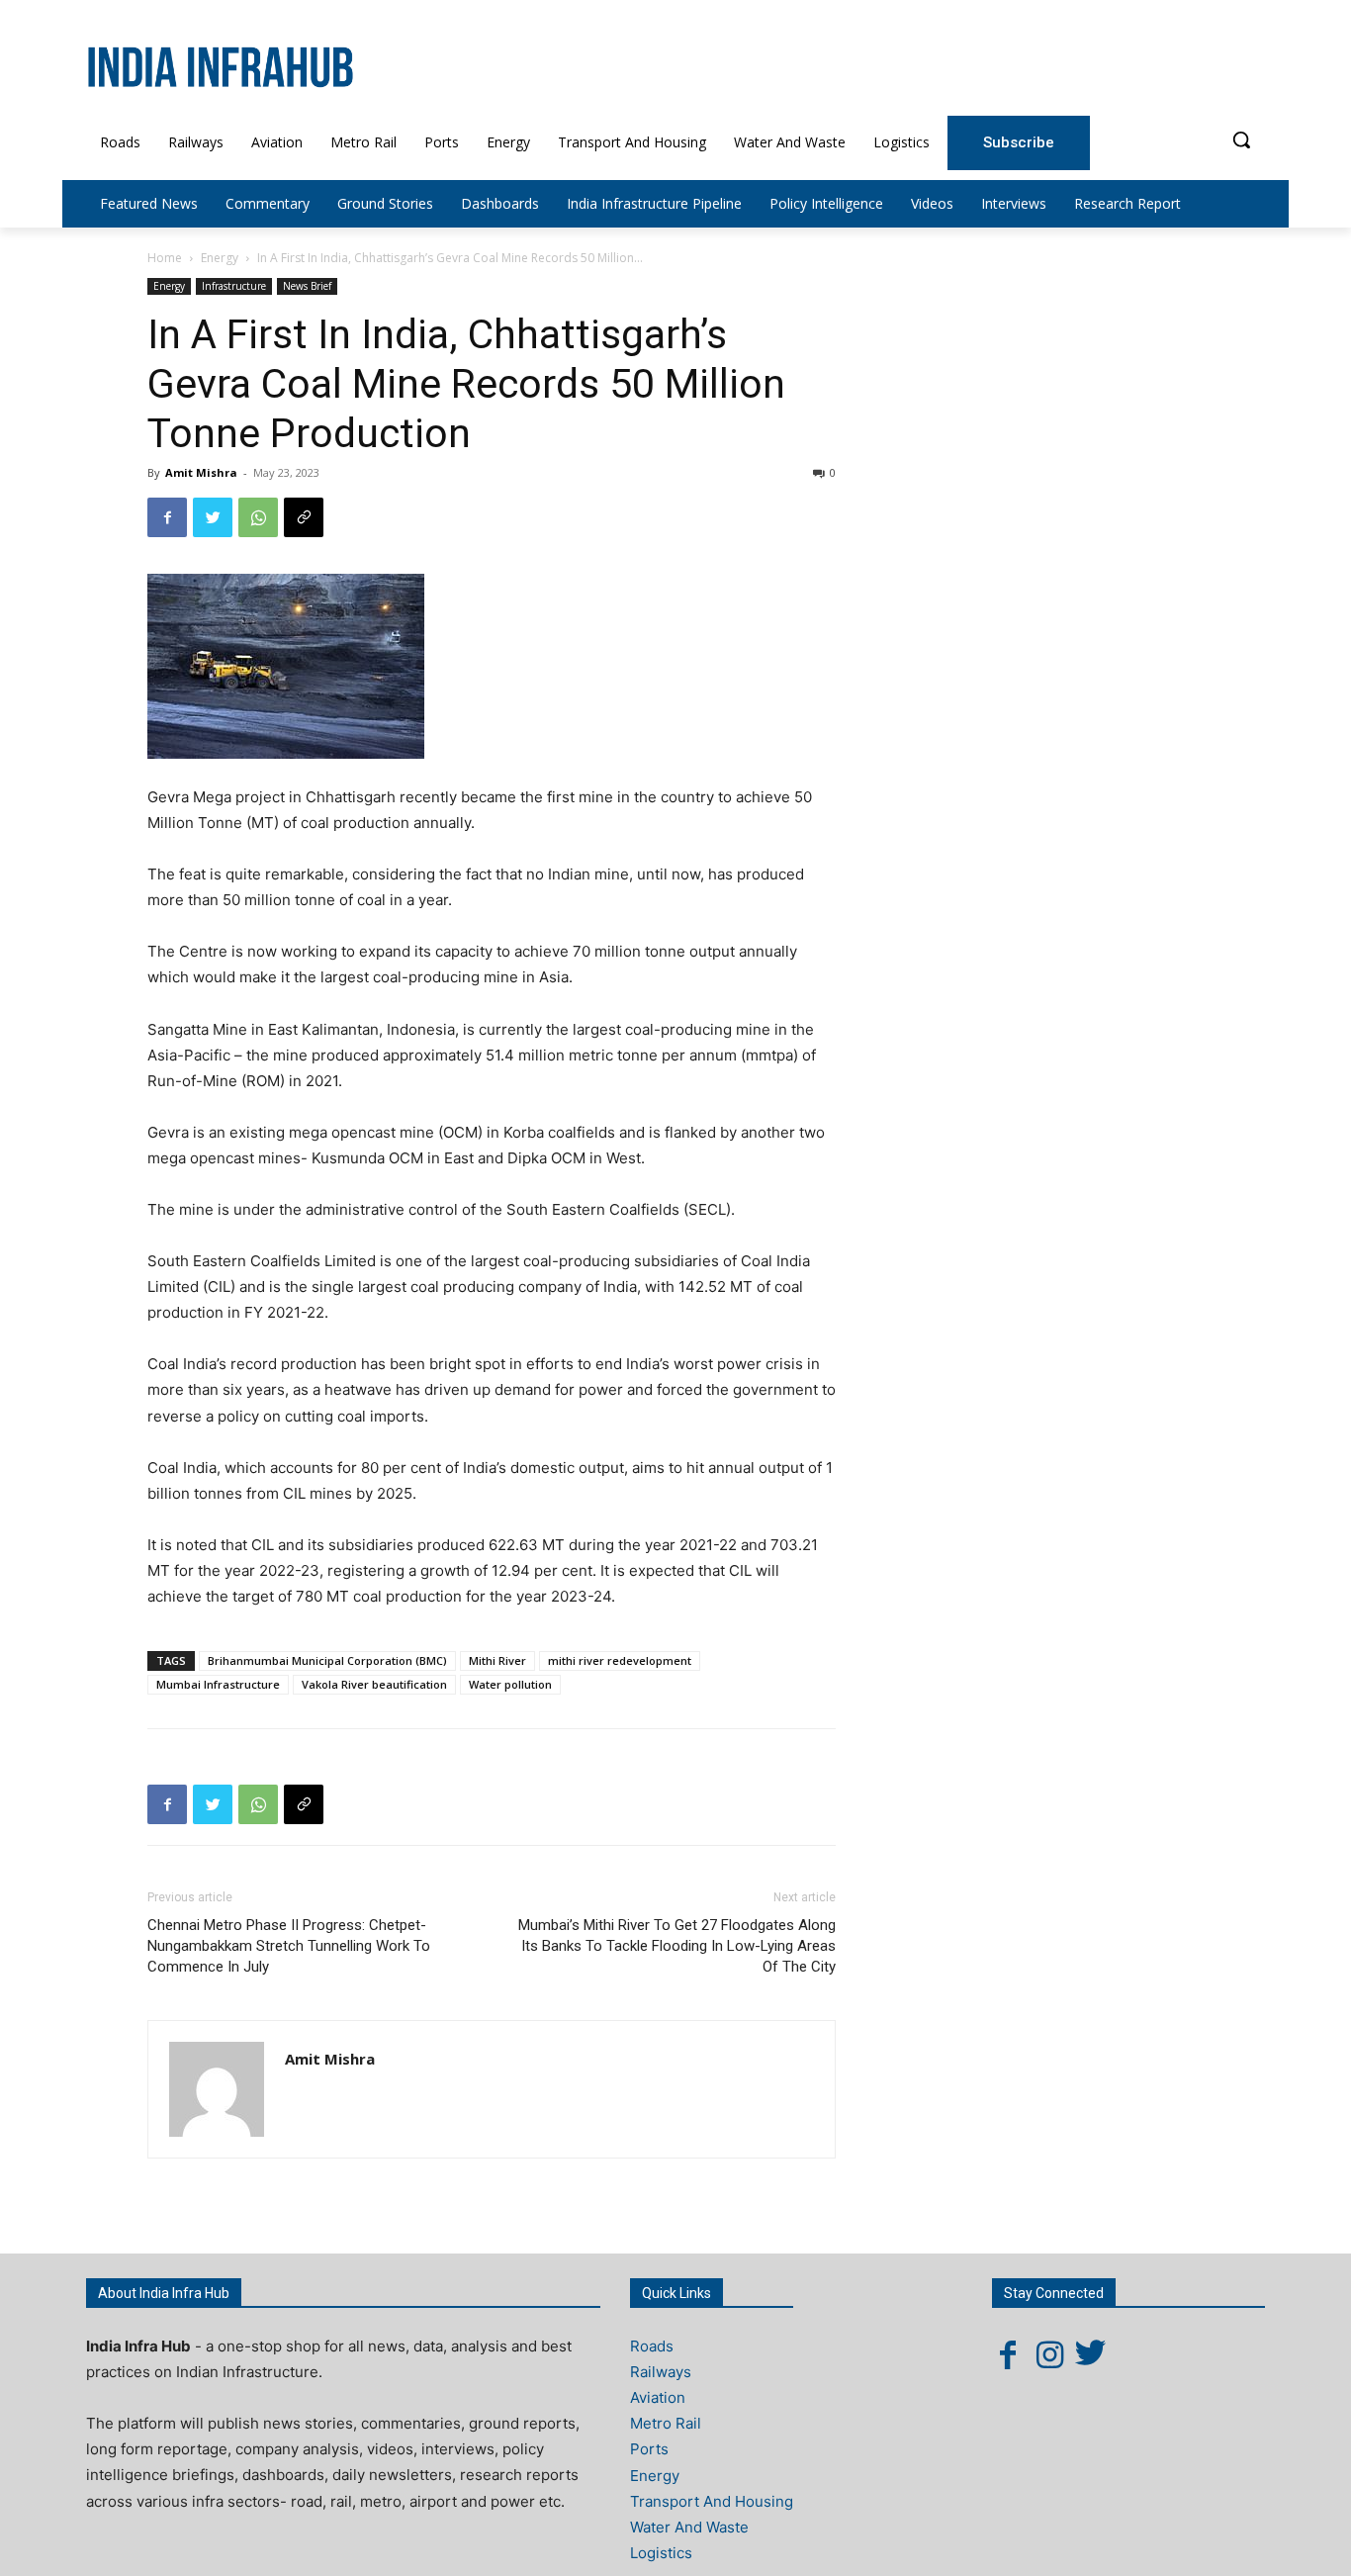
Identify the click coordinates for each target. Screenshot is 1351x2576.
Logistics (661, 2553)
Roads (652, 2346)
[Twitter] (213, 517)
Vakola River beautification (374, 1684)
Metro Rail (666, 2423)
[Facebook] (167, 517)
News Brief (307, 286)
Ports (649, 2449)
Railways (661, 2372)
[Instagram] (1049, 2354)
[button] (1241, 139)
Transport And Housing (712, 2501)
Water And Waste (689, 2527)
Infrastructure (234, 286)
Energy (220, 258)
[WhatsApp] (258, 517)
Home (165, 258)
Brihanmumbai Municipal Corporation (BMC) (327, 1660)
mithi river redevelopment (620, 1660)
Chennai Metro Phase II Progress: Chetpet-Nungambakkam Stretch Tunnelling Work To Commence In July (289, 1946)
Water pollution (510, 1684)
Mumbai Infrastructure (218, 1684)
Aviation (658, 2397)
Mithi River (497, 1660)
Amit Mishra (201, 472)
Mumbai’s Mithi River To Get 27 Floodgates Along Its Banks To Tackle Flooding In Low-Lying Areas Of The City (677, 1946)
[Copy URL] (304, 517)
